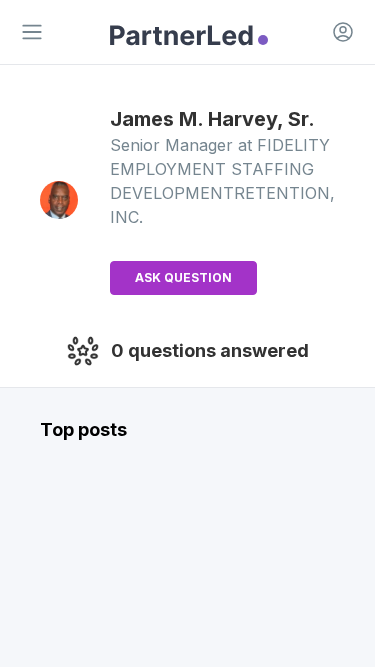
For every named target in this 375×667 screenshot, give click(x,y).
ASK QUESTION (183, 277)
